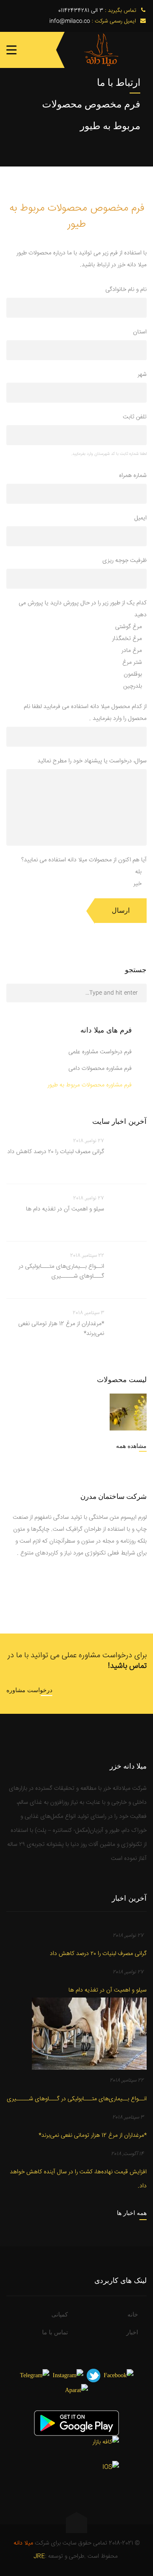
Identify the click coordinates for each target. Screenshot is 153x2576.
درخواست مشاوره (29, 1690)
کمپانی (60, 2315)
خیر (137, 884)
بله (138, 872)
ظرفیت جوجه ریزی (125, 561)
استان (140, 332)
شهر (142, 375)
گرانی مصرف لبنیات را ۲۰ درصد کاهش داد (56, 1152)
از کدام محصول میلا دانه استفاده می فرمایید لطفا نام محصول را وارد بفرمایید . (85, 713)
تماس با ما (55, 2332)
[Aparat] (76, 2390)
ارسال (121, 910)
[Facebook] (119, 2375)
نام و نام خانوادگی (126, 290)
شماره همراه (133, 476)
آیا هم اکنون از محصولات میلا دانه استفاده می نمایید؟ (84, 860)
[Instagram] (68, 2375)
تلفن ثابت (135, 417)
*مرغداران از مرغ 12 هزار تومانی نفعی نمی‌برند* (61, 1329)
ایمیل (140, 518)
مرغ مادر (132, 651)
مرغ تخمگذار (127, 639)
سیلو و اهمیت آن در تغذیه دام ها (65, 1209)
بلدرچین (133, 686)
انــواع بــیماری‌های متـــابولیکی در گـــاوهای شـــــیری (61, 1272)
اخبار (132, 2332)
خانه (133, 2315)
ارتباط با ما (119, 82)
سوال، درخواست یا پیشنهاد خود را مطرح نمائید (92, 761)
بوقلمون (133, 674)
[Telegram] (35, 2375)
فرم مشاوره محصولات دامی (100, 1069)
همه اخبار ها (132, 2213)
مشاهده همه (131, 1446)
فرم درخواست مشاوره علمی (100, 1052)
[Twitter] (93, 2375)
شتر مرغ (132, 663)
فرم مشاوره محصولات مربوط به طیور (90, 1085)
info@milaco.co (70, 21)
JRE (39, 2556)
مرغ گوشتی (129, 627)
